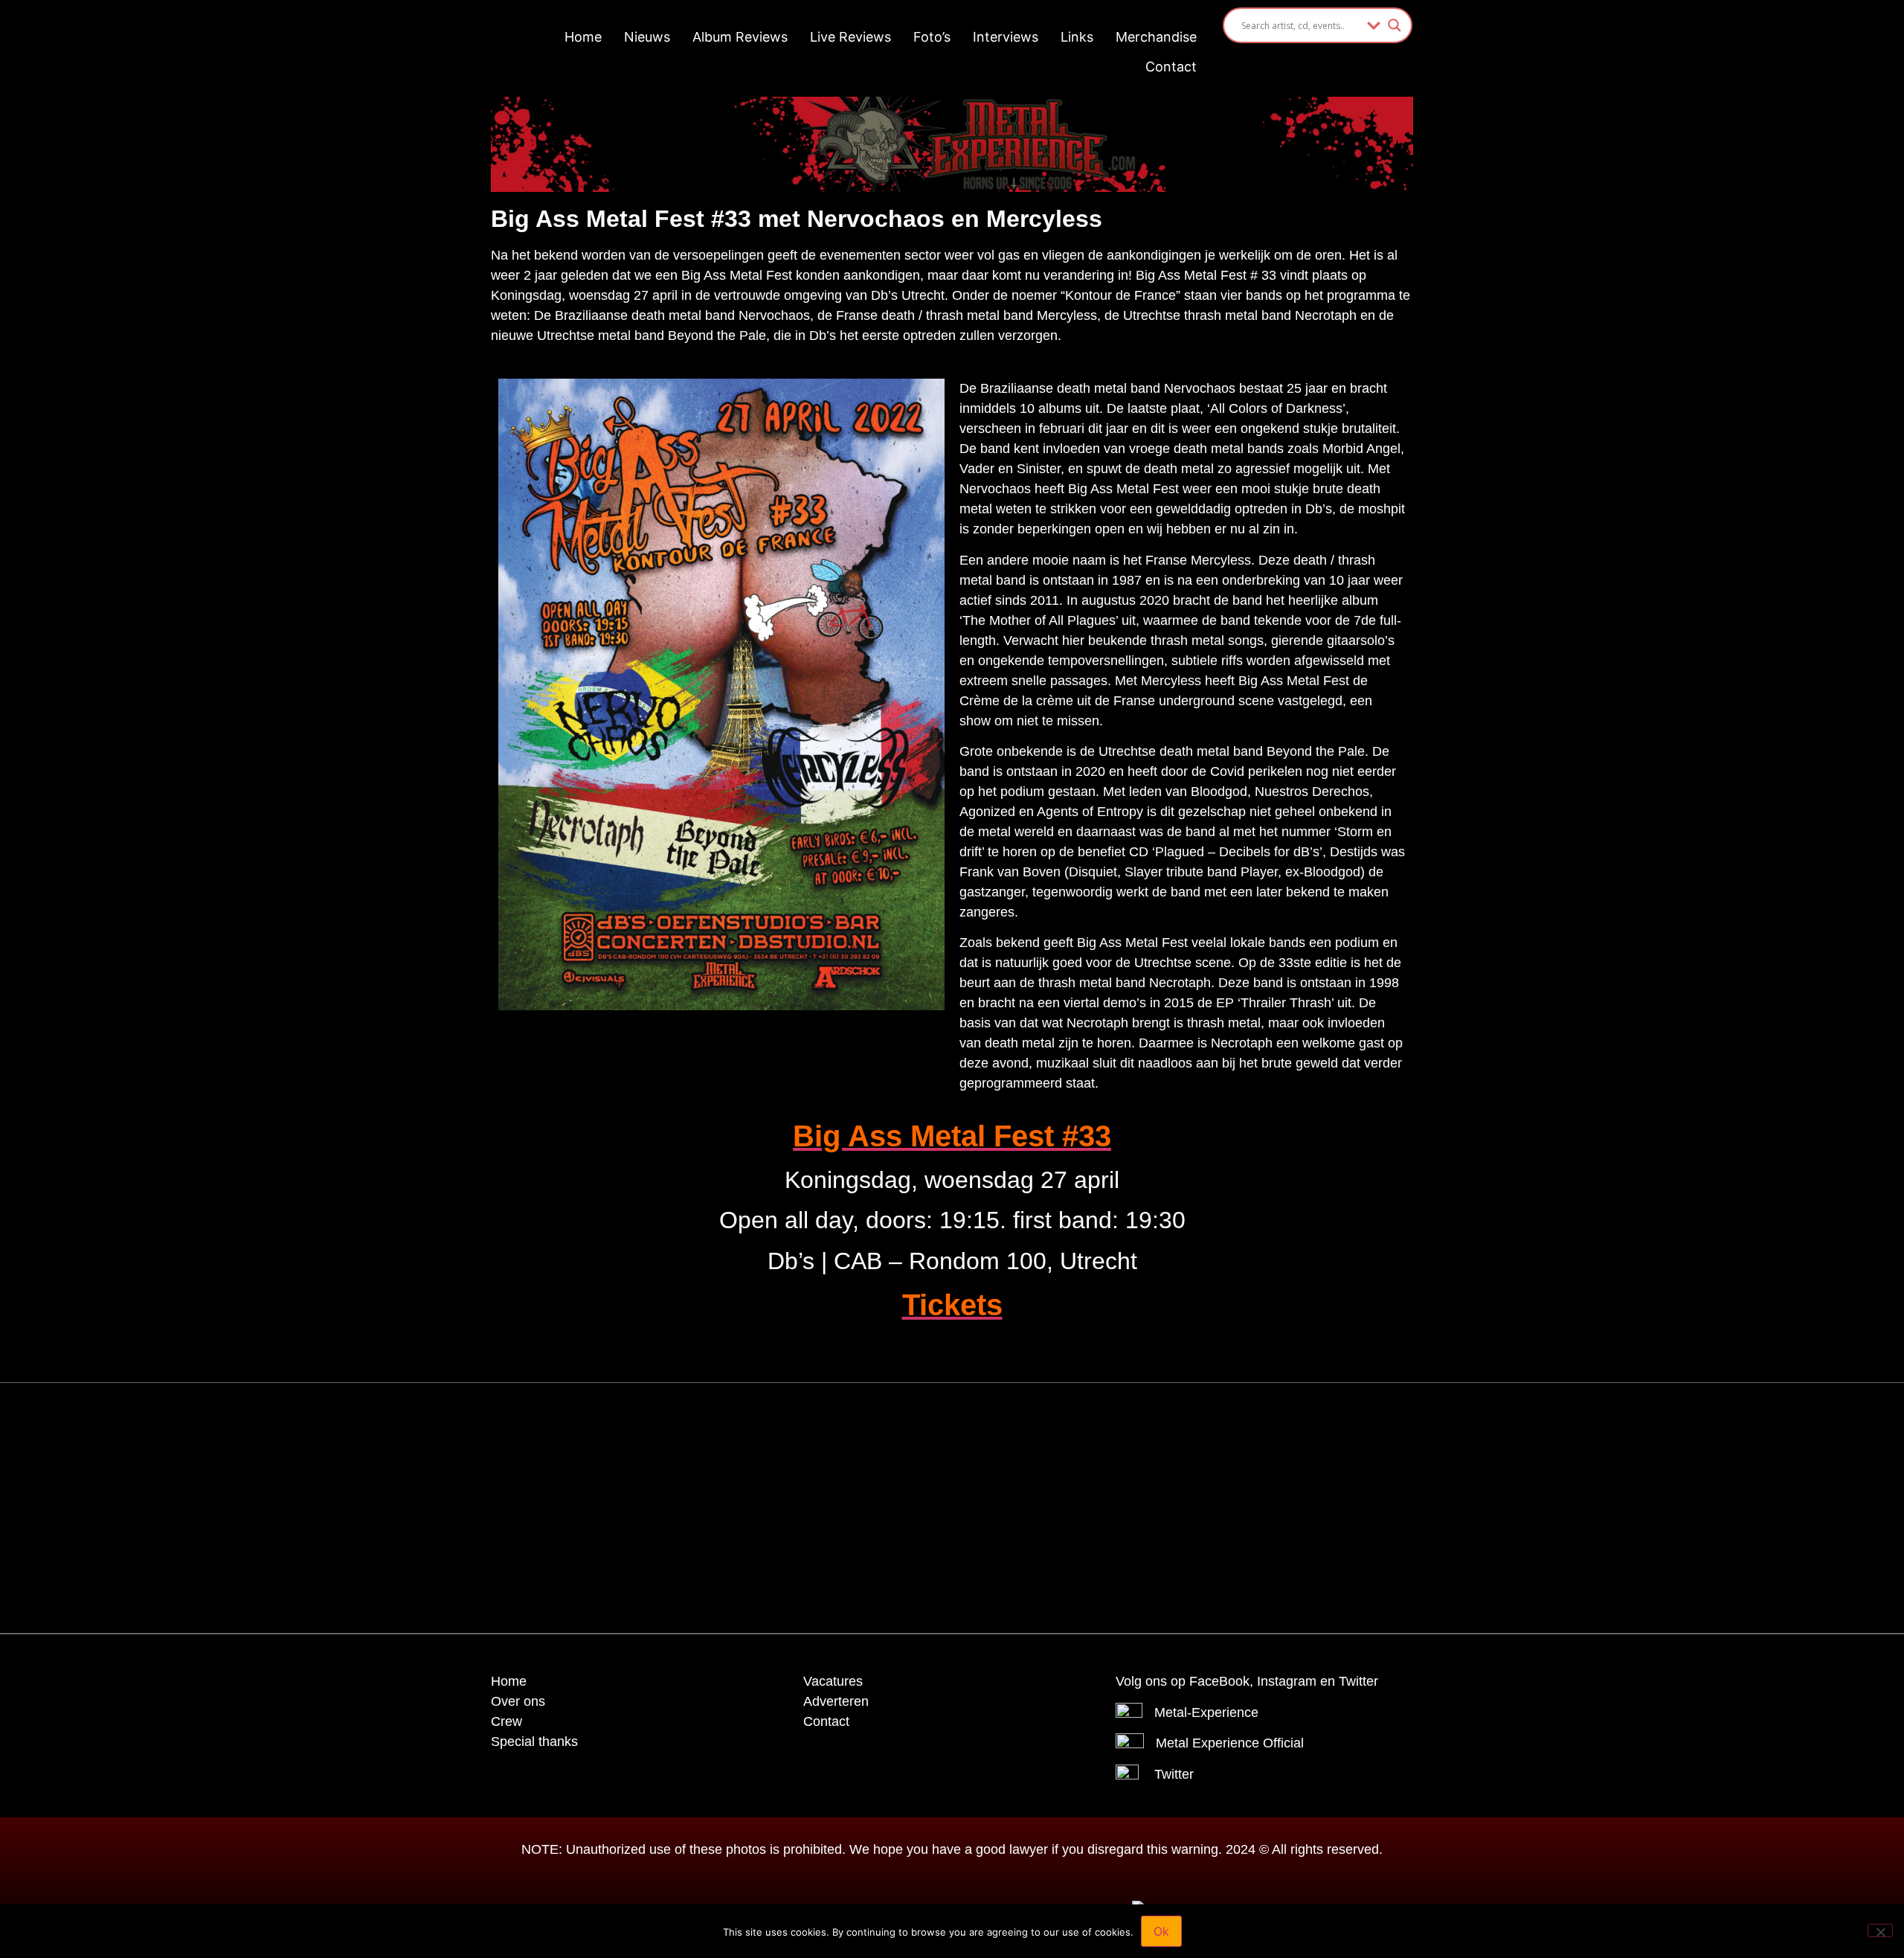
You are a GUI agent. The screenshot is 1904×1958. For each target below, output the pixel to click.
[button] (915, 1416)
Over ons (518, 1701)
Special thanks (534, 1742)
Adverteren (836, 1701)
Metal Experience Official (1230, 1743)
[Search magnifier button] (1395, 25)
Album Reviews (740, 37)
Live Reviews (850, 37)
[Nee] (1880, 1930)
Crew (506, 1721)
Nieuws (647, 37)
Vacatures (833, 1681)
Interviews (1006, 37)
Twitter (1174, 1774)
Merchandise (1156, 37)
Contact (1171, 67)
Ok (1161, 1931)
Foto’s (932, 37)
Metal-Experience (1206, 1713)
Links (1077, 37)
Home (583, 37)
